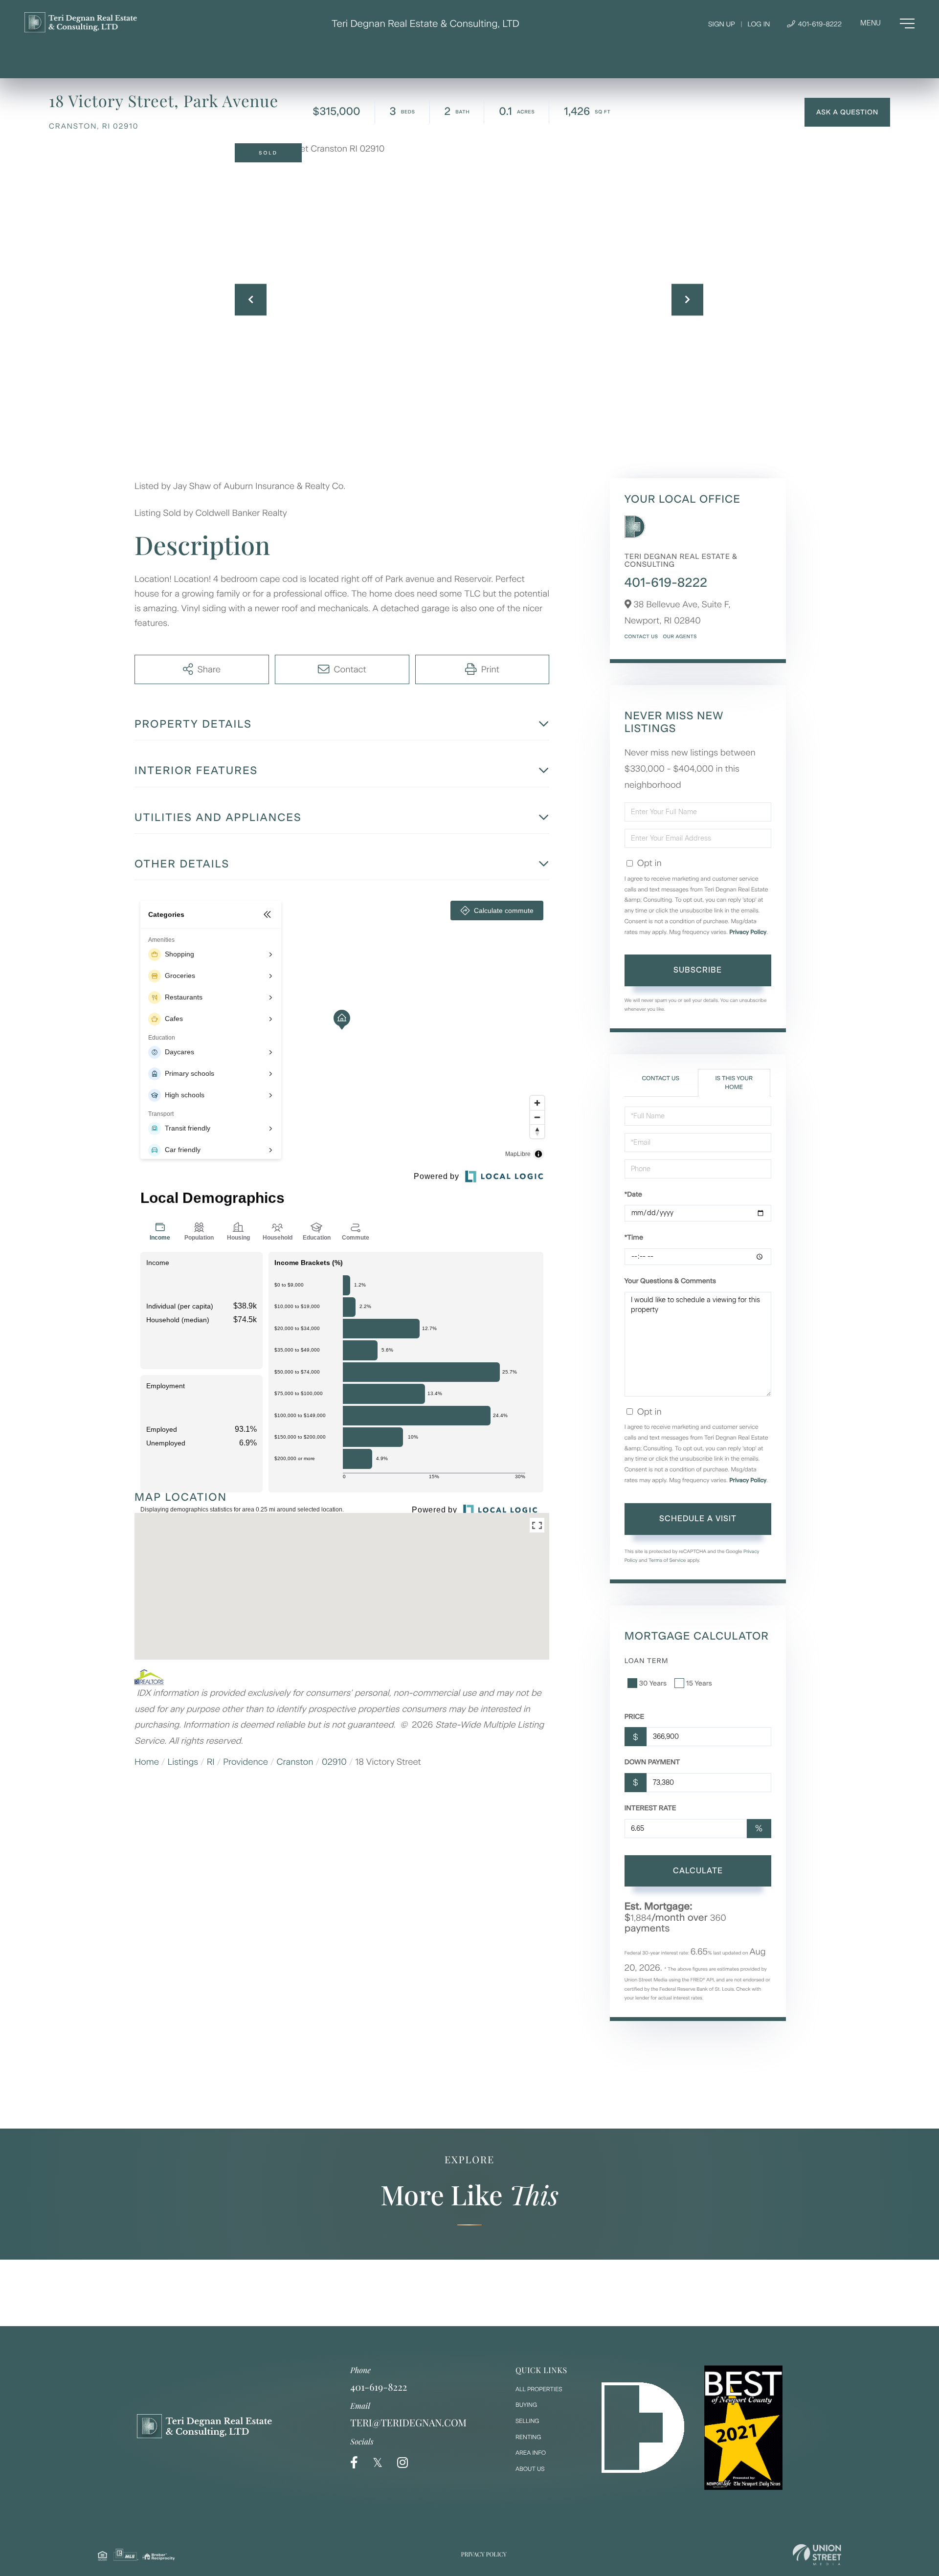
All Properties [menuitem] (539, 2389)
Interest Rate (650, 1808)
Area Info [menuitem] (531, 2453)
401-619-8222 (819, 24)
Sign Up (722, 24)
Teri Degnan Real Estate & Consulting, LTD (425, 23)
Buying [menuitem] (526, 2405)
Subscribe (698, 970)
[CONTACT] (847, 112)
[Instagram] (402, 2463)
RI (211, 1762)
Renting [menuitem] (528, 2437)
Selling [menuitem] (527, 2421)
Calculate (698, 1871)
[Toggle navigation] (887, 23)
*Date (633, 1194)
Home (147, 1762)
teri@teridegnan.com (408, 2423)
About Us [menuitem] (530, 2469)
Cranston (295, 1762)
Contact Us (641, 636)
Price (635, 1717)
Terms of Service (667, 1560)
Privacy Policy (748, 932)
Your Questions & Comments (670, 1281)
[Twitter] (378, 2463)
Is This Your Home (734, 1082)
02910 (334, 1762)
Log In (759, 24)
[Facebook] (354, 2463)
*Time (634, 1237)
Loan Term (647, 1661)
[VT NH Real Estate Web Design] (817, 2555)
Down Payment (652, 1762)
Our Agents (680, 636)
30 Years (653, 1683)
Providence (246, 1762)
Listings (183, 1762)
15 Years (699, 1683)
